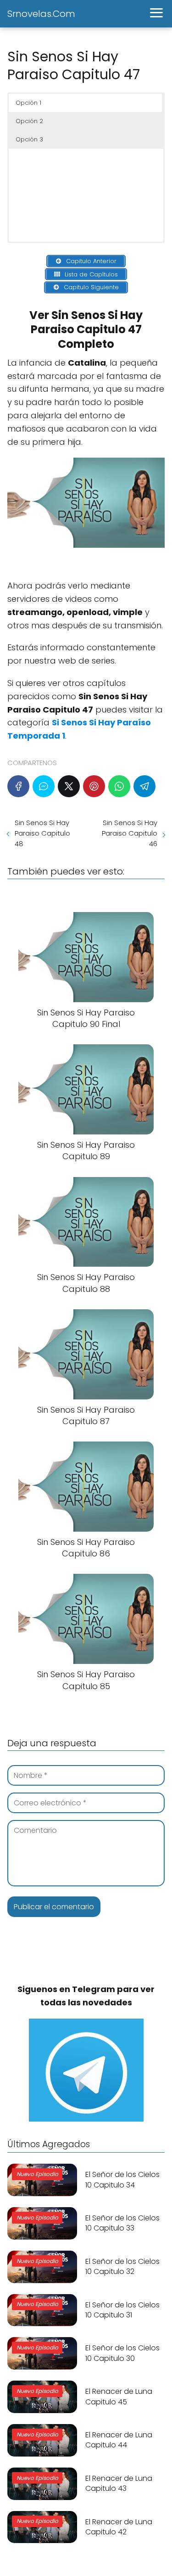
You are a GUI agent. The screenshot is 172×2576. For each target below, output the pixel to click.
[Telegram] (144, 786)
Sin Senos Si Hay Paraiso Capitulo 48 (42, 833)
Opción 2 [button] (29, 121)
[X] (69, 786)
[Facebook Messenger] (44, 786)
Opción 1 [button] (28, 103)
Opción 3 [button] (29, 139)
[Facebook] (18, 786)
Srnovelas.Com (41, 14)
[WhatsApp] (119, 786)
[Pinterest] (94, 786)
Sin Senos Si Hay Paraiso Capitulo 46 (130, 833)
